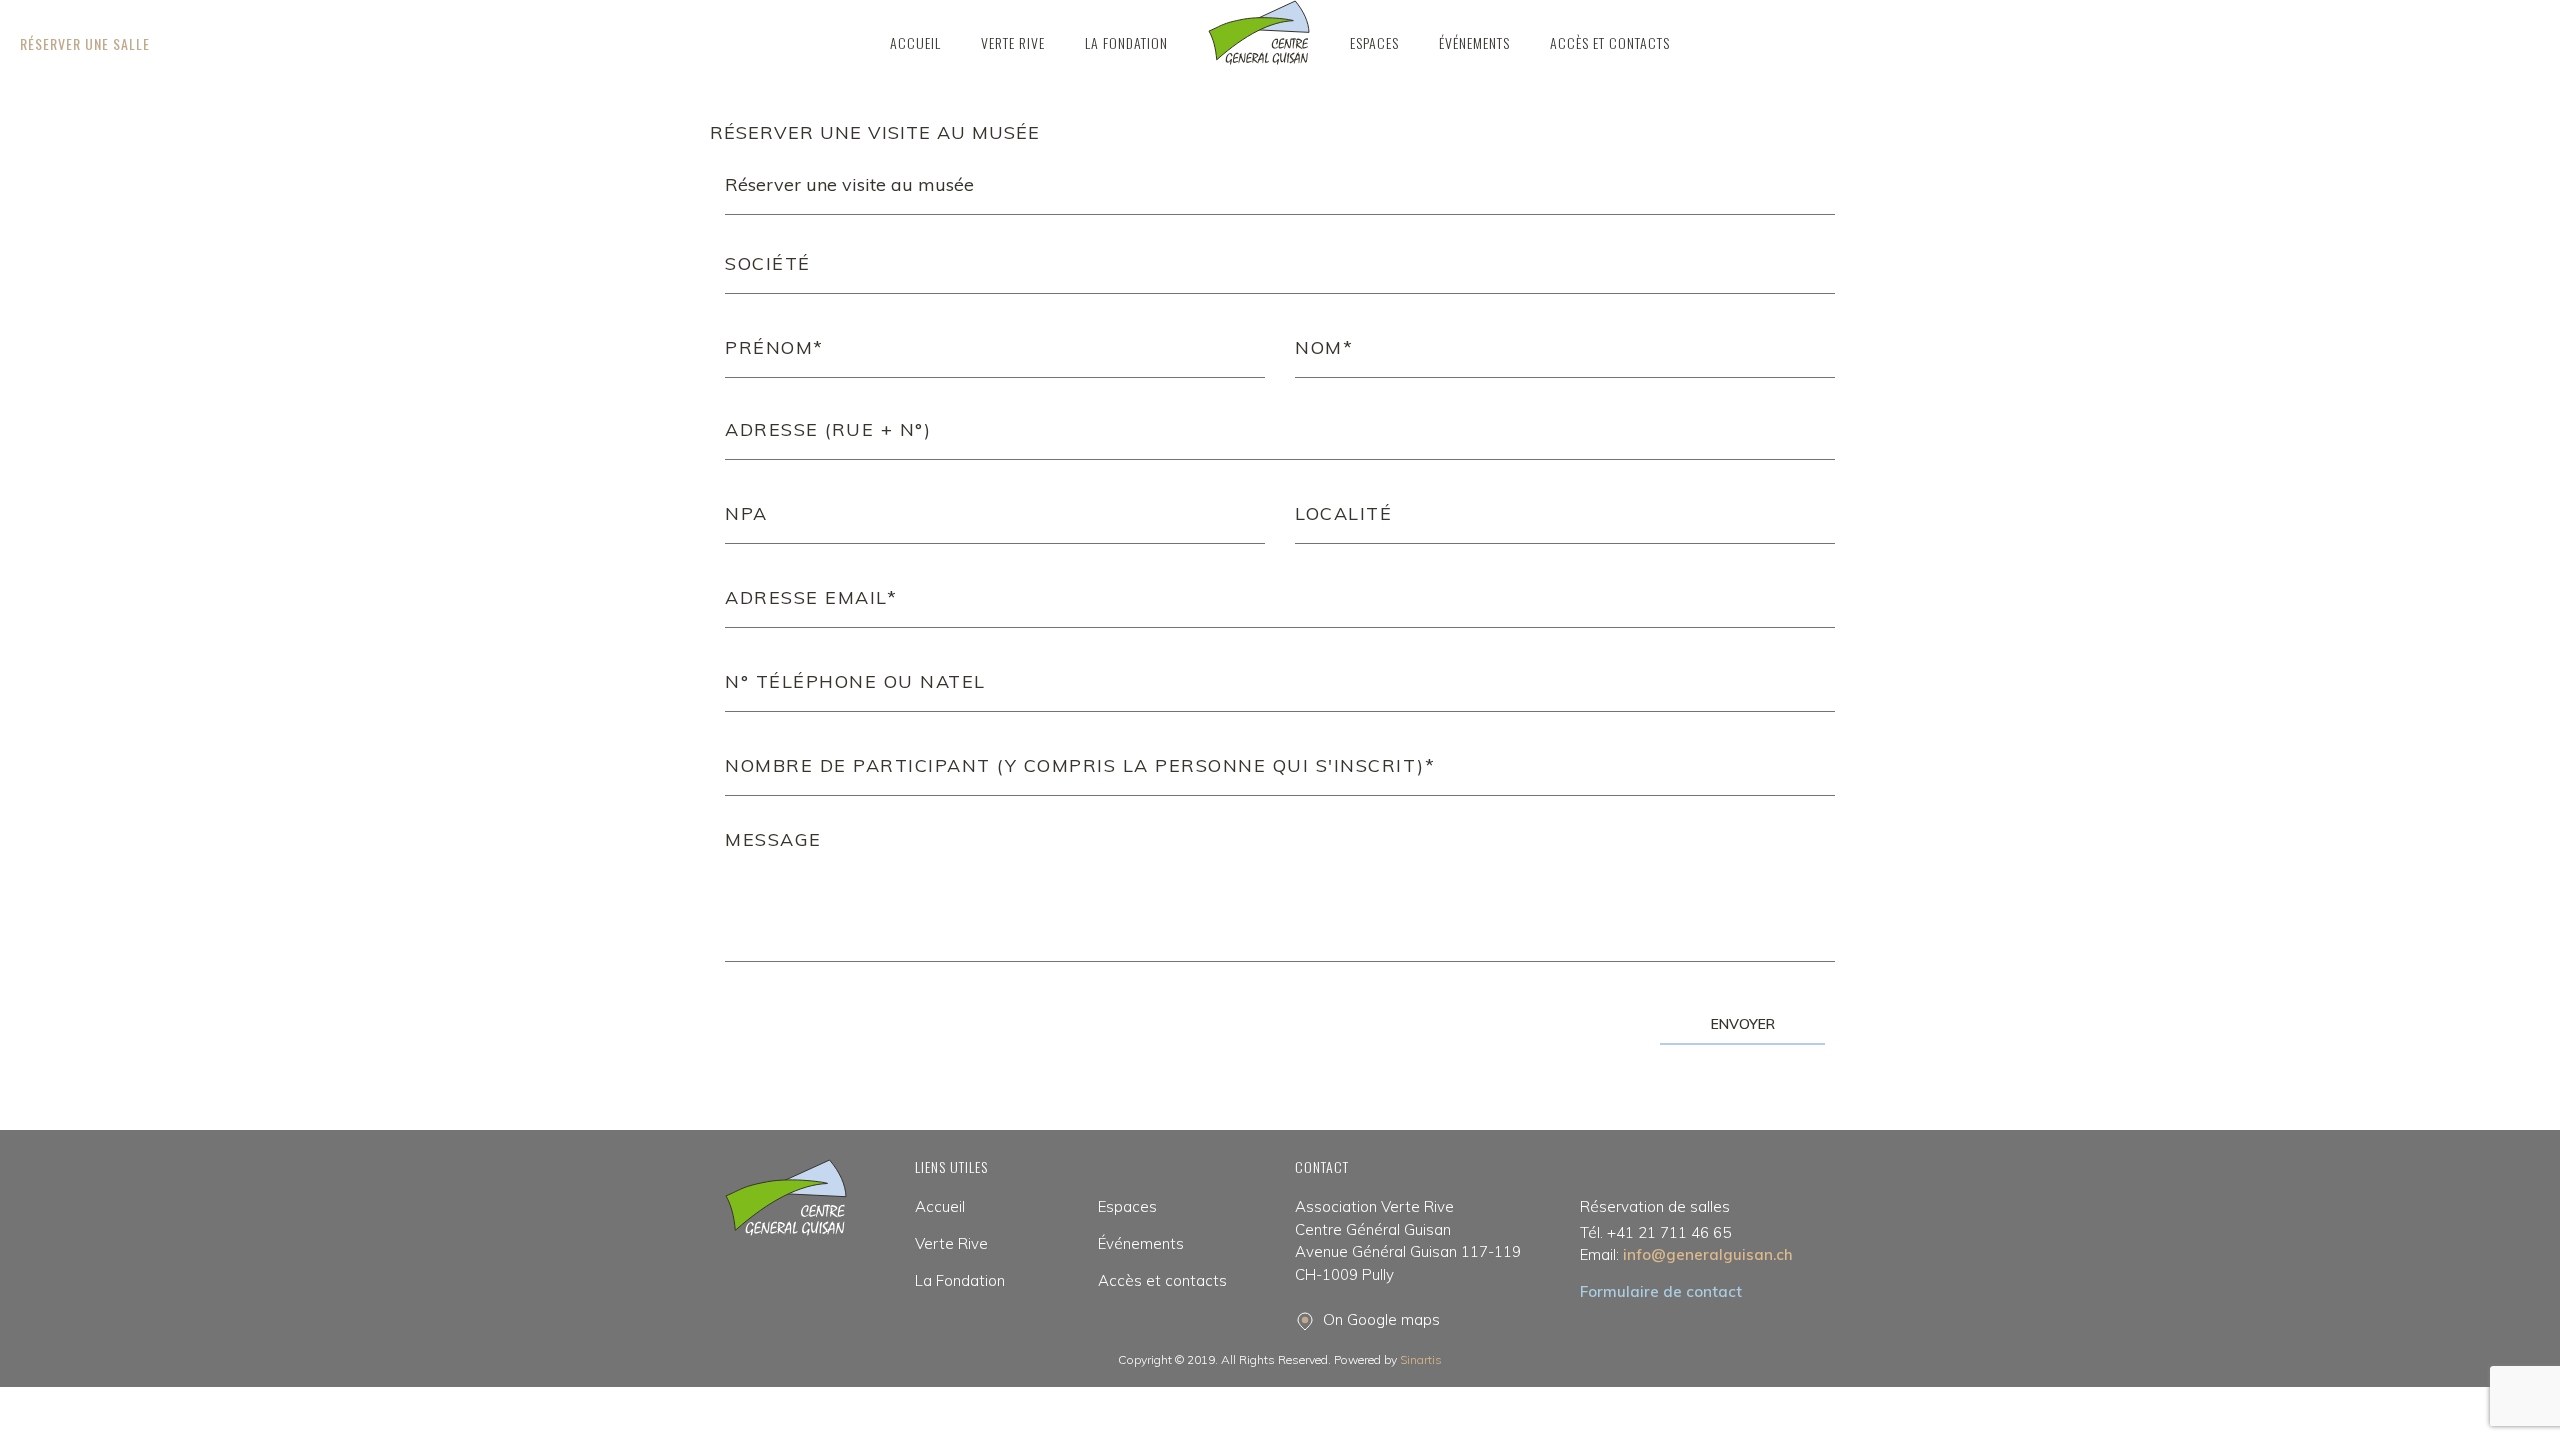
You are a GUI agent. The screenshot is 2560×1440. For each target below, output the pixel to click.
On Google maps (1381, 1319)
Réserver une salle (85, 43)
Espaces (1127, 1206)
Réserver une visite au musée (875, 132)
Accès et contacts (1610, 42)
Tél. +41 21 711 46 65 (1655, 1232)
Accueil (915, 42)
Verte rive (1013, 42)
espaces (1374, 42)
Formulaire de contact (1661, 1291)
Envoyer (1743, 1024)
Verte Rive (951, 1243)
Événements (1474, 42)
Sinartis (1421, 1359)
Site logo (1259, 32)
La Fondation (960, 1280)
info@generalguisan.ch (1686, 1254)
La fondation (1126, 42)
